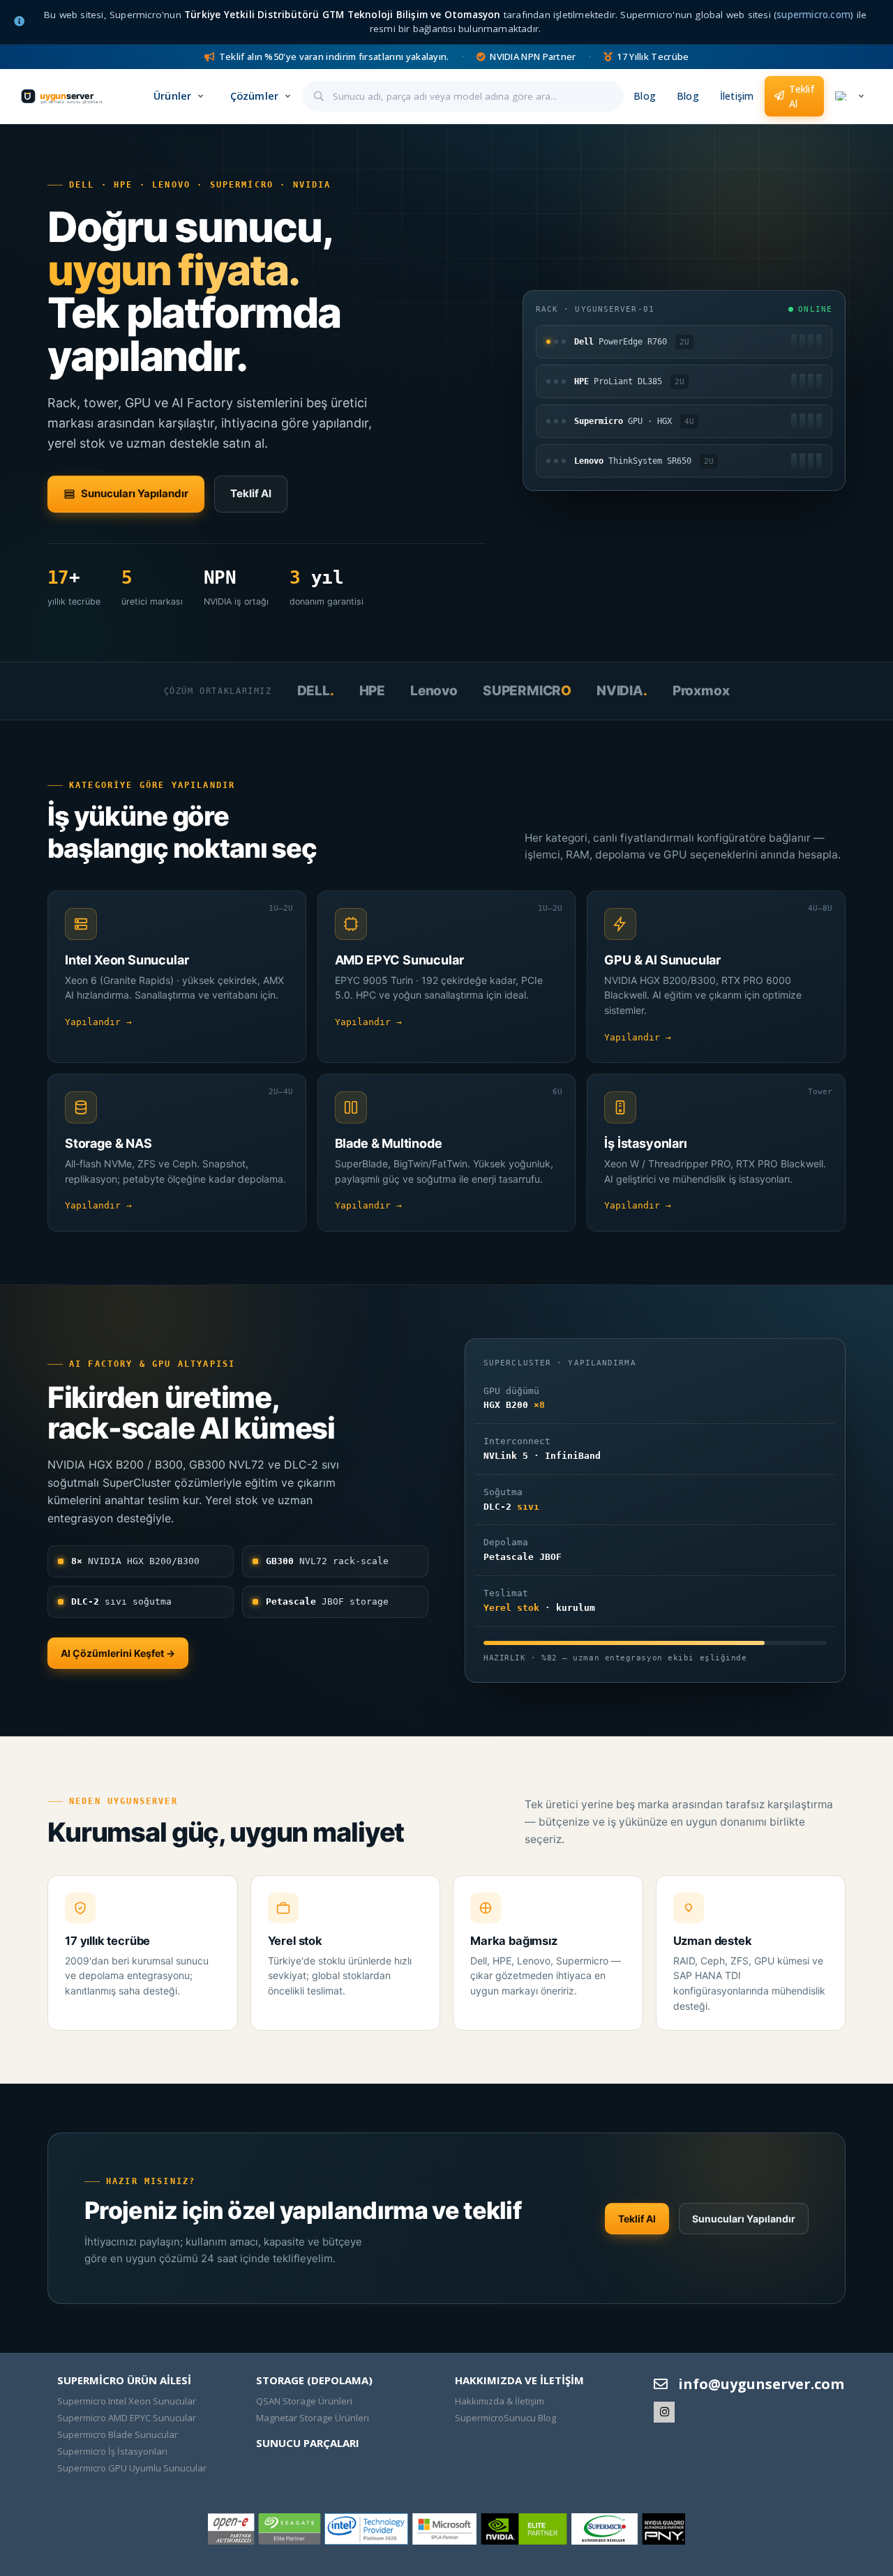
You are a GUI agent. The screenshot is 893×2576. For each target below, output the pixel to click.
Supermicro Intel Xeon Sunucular (127, 2401)
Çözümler (255, 96)
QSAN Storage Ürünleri (304, 2401)
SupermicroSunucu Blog (505, 2418)
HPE (372, 691)
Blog (645, 96)
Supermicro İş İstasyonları (112, 2451)
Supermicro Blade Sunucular (118, 2434)
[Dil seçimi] (849, 97)
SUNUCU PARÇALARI (308, 2443)
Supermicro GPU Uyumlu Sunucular (132, 2468)
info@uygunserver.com (761, 2384)
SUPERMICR (527, 691)
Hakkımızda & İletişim (500, 2401)
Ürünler (172, 96)
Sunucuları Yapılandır (135, 493)
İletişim (737, 96)
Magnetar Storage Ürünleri (313, 2418)
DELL (316, 691)
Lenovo (434, 691)
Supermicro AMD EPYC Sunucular (127, 2418)
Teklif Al (802, 96)
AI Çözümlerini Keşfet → (118, 1653)
